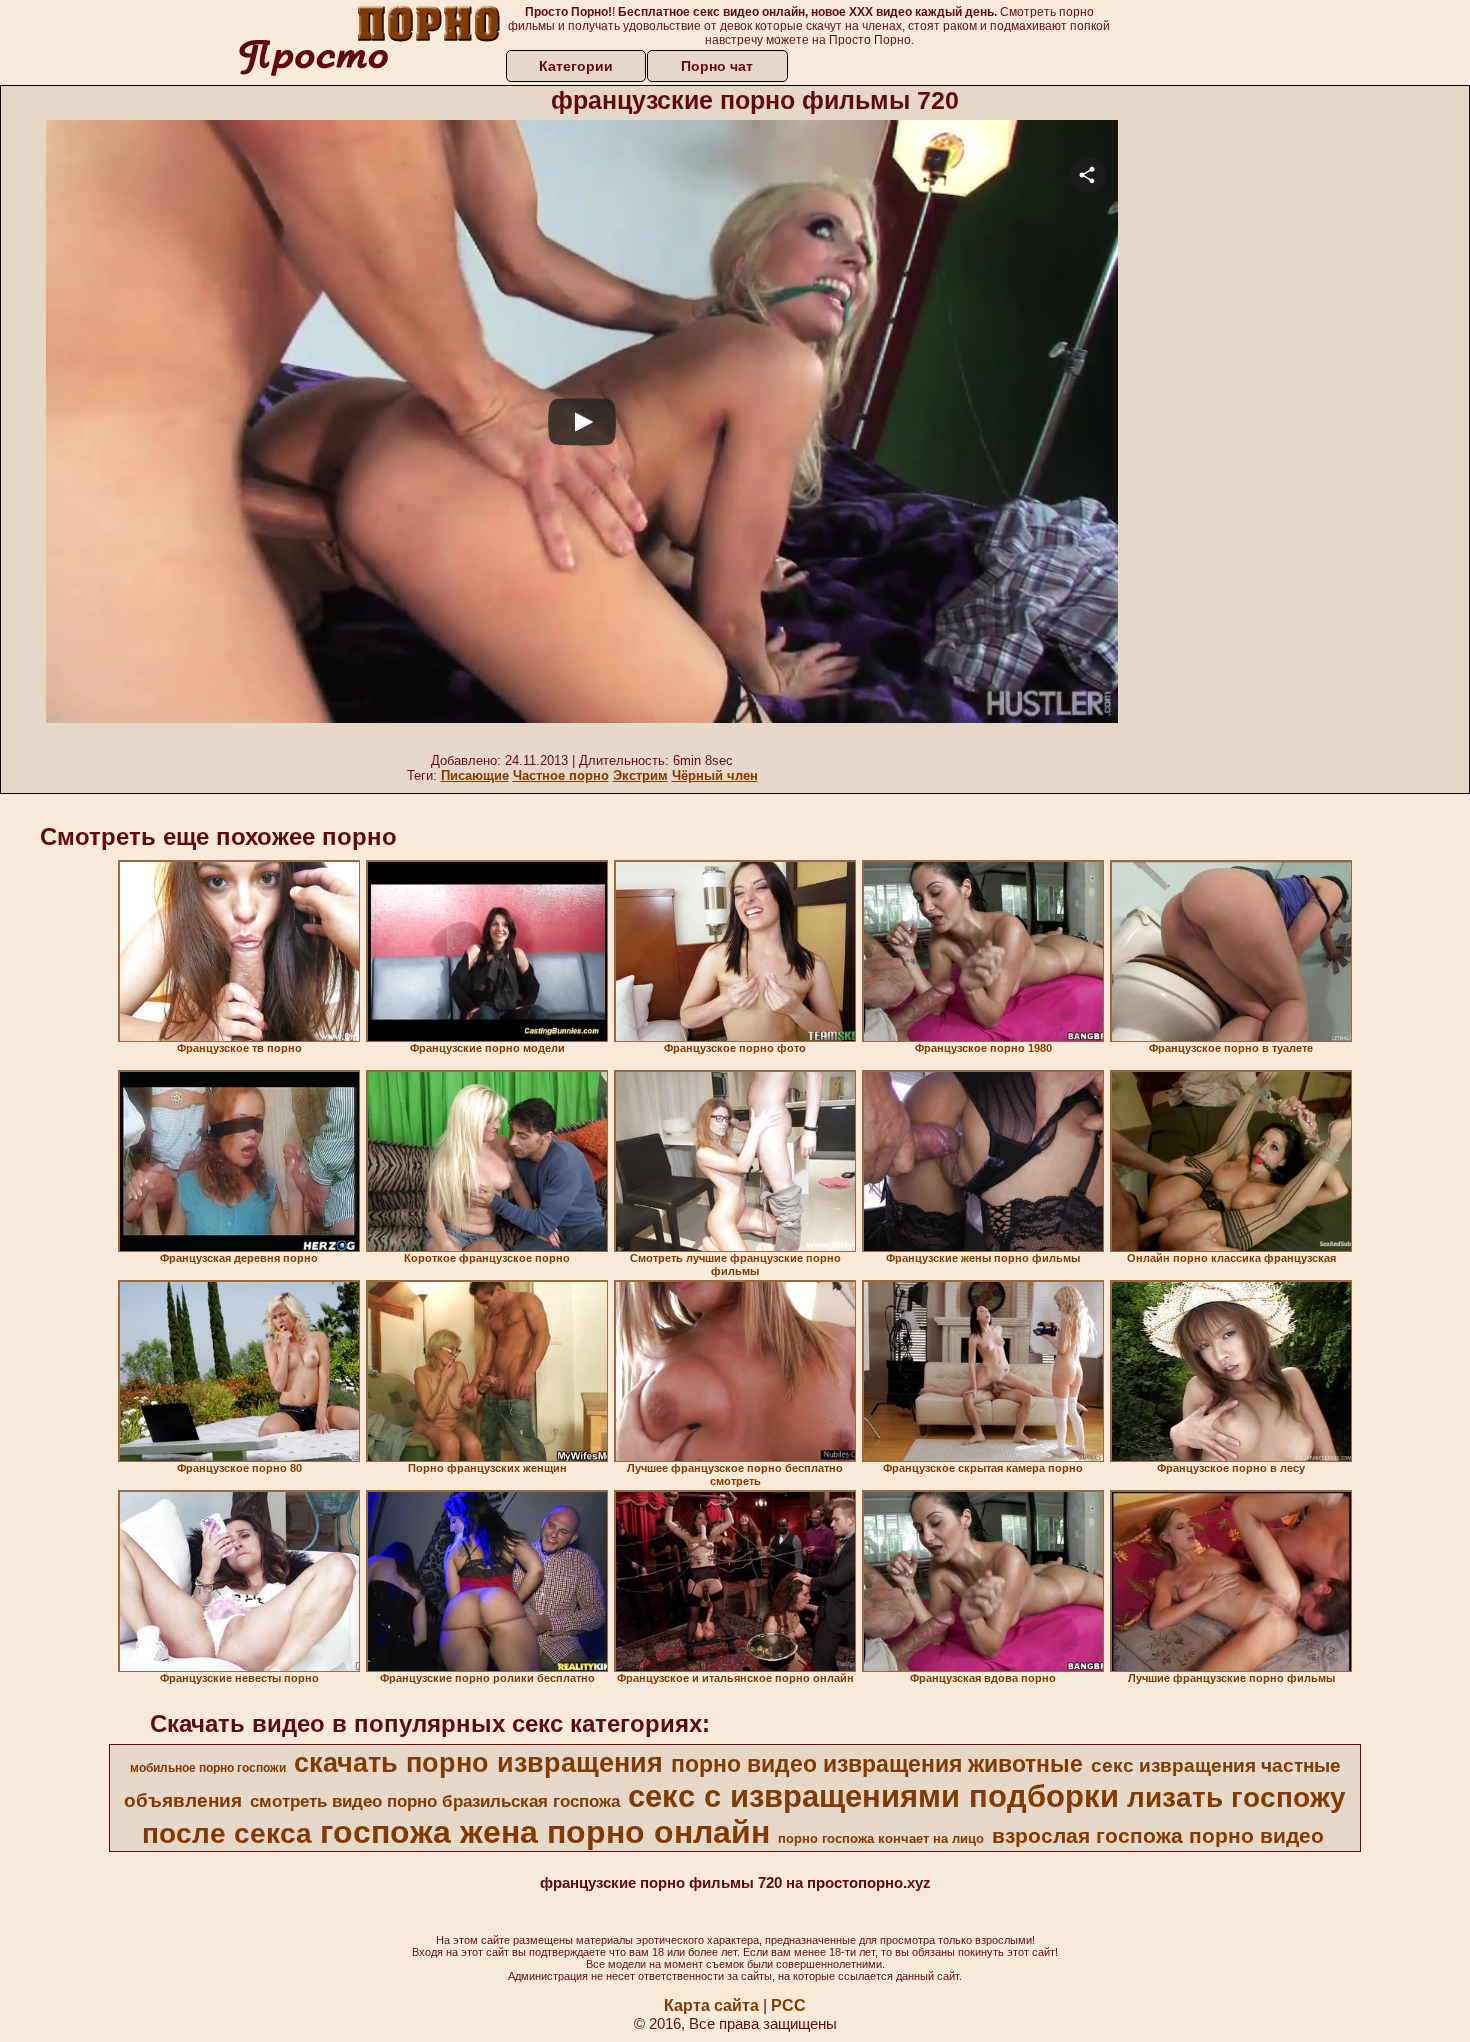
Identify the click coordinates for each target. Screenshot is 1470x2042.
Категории (576, 66)
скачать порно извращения (478, 1763)
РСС (788, 2005)
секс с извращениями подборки (873, 1796)
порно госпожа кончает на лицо (881, 1838)
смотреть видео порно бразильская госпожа (435, 1801)
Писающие (475, 775)
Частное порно (561, 775)
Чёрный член (715, 775)
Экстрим (640, 775)
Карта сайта (711, 2005)
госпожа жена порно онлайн (545, 1832)
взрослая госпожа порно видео (1158, 1836)
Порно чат (717, 66)
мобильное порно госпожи (208, 1768)
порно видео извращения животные (877, 1764)
